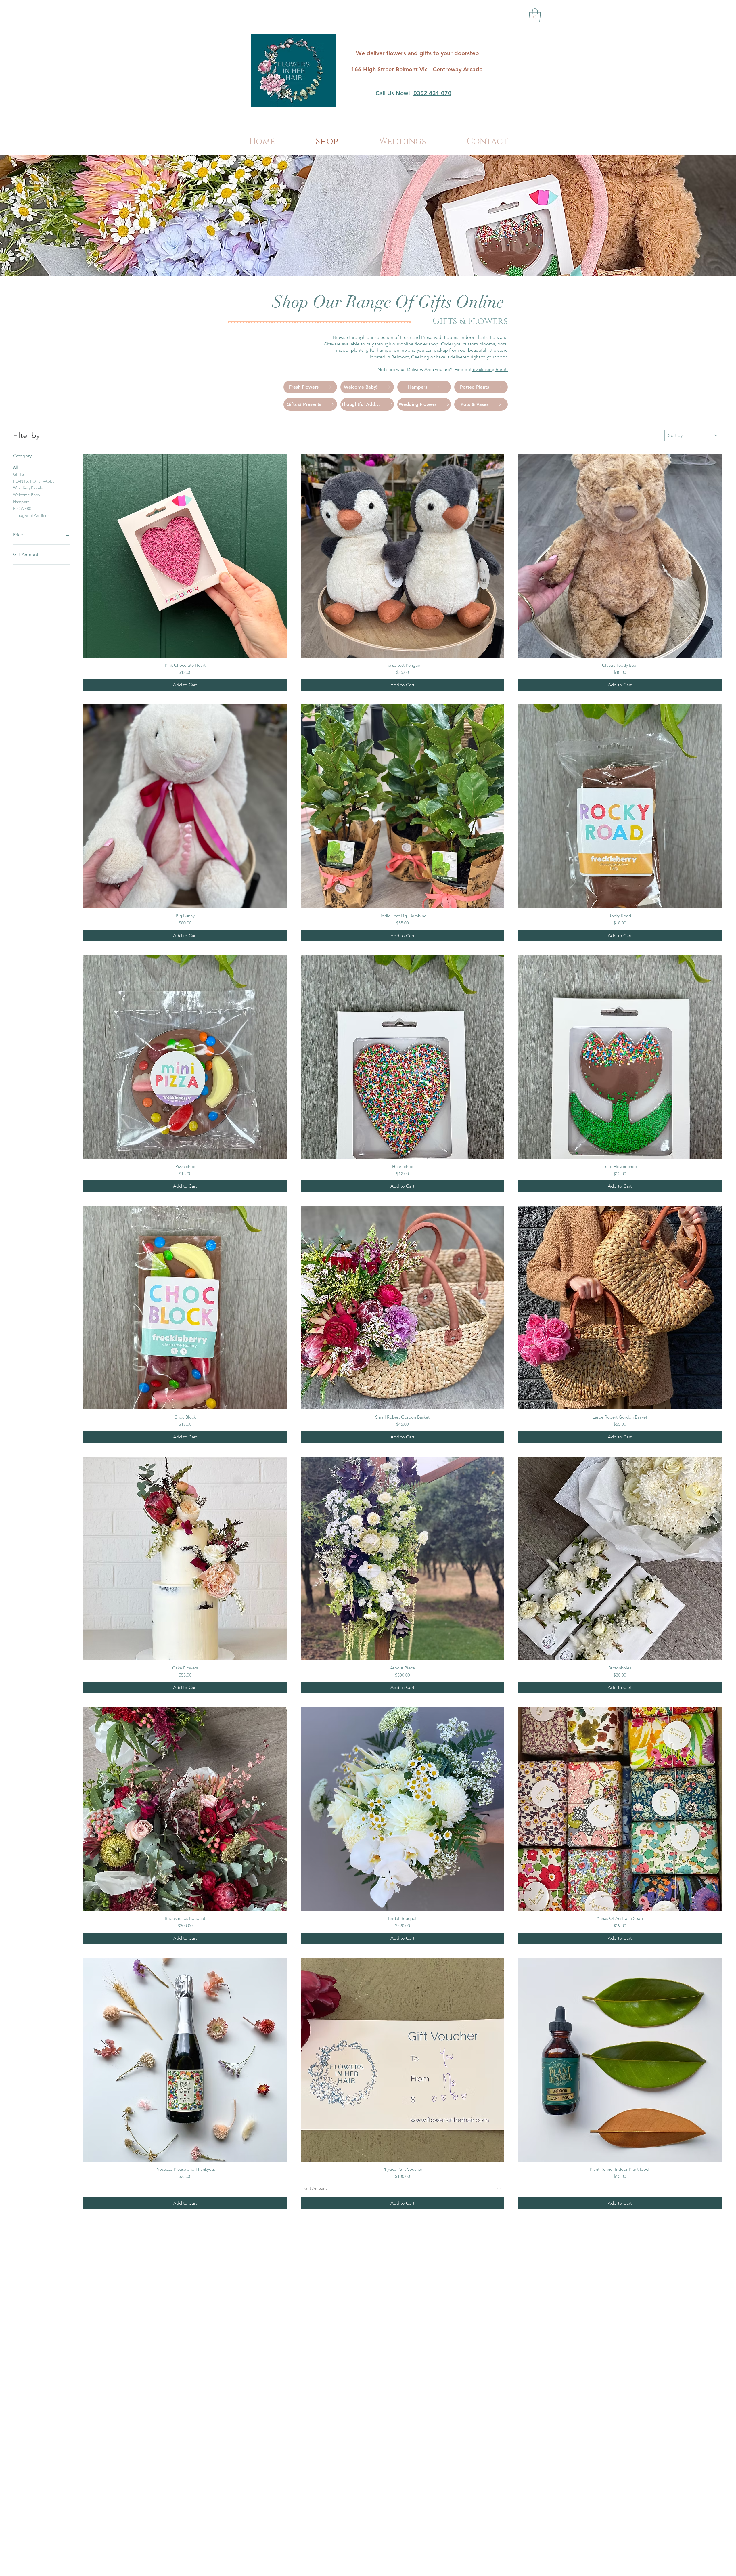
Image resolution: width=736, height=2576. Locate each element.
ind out (464, 369)
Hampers (21, 502)
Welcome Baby (26, 495)
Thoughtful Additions (32, 515)
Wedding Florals (28, 488)
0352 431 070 (432, 93)
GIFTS (19, 474)
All (15, 467)
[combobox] (693, 435)
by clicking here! (490, 369)
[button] (535, 15)
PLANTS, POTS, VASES (34, 481)
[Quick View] (185, 556)
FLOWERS (22, 509)
